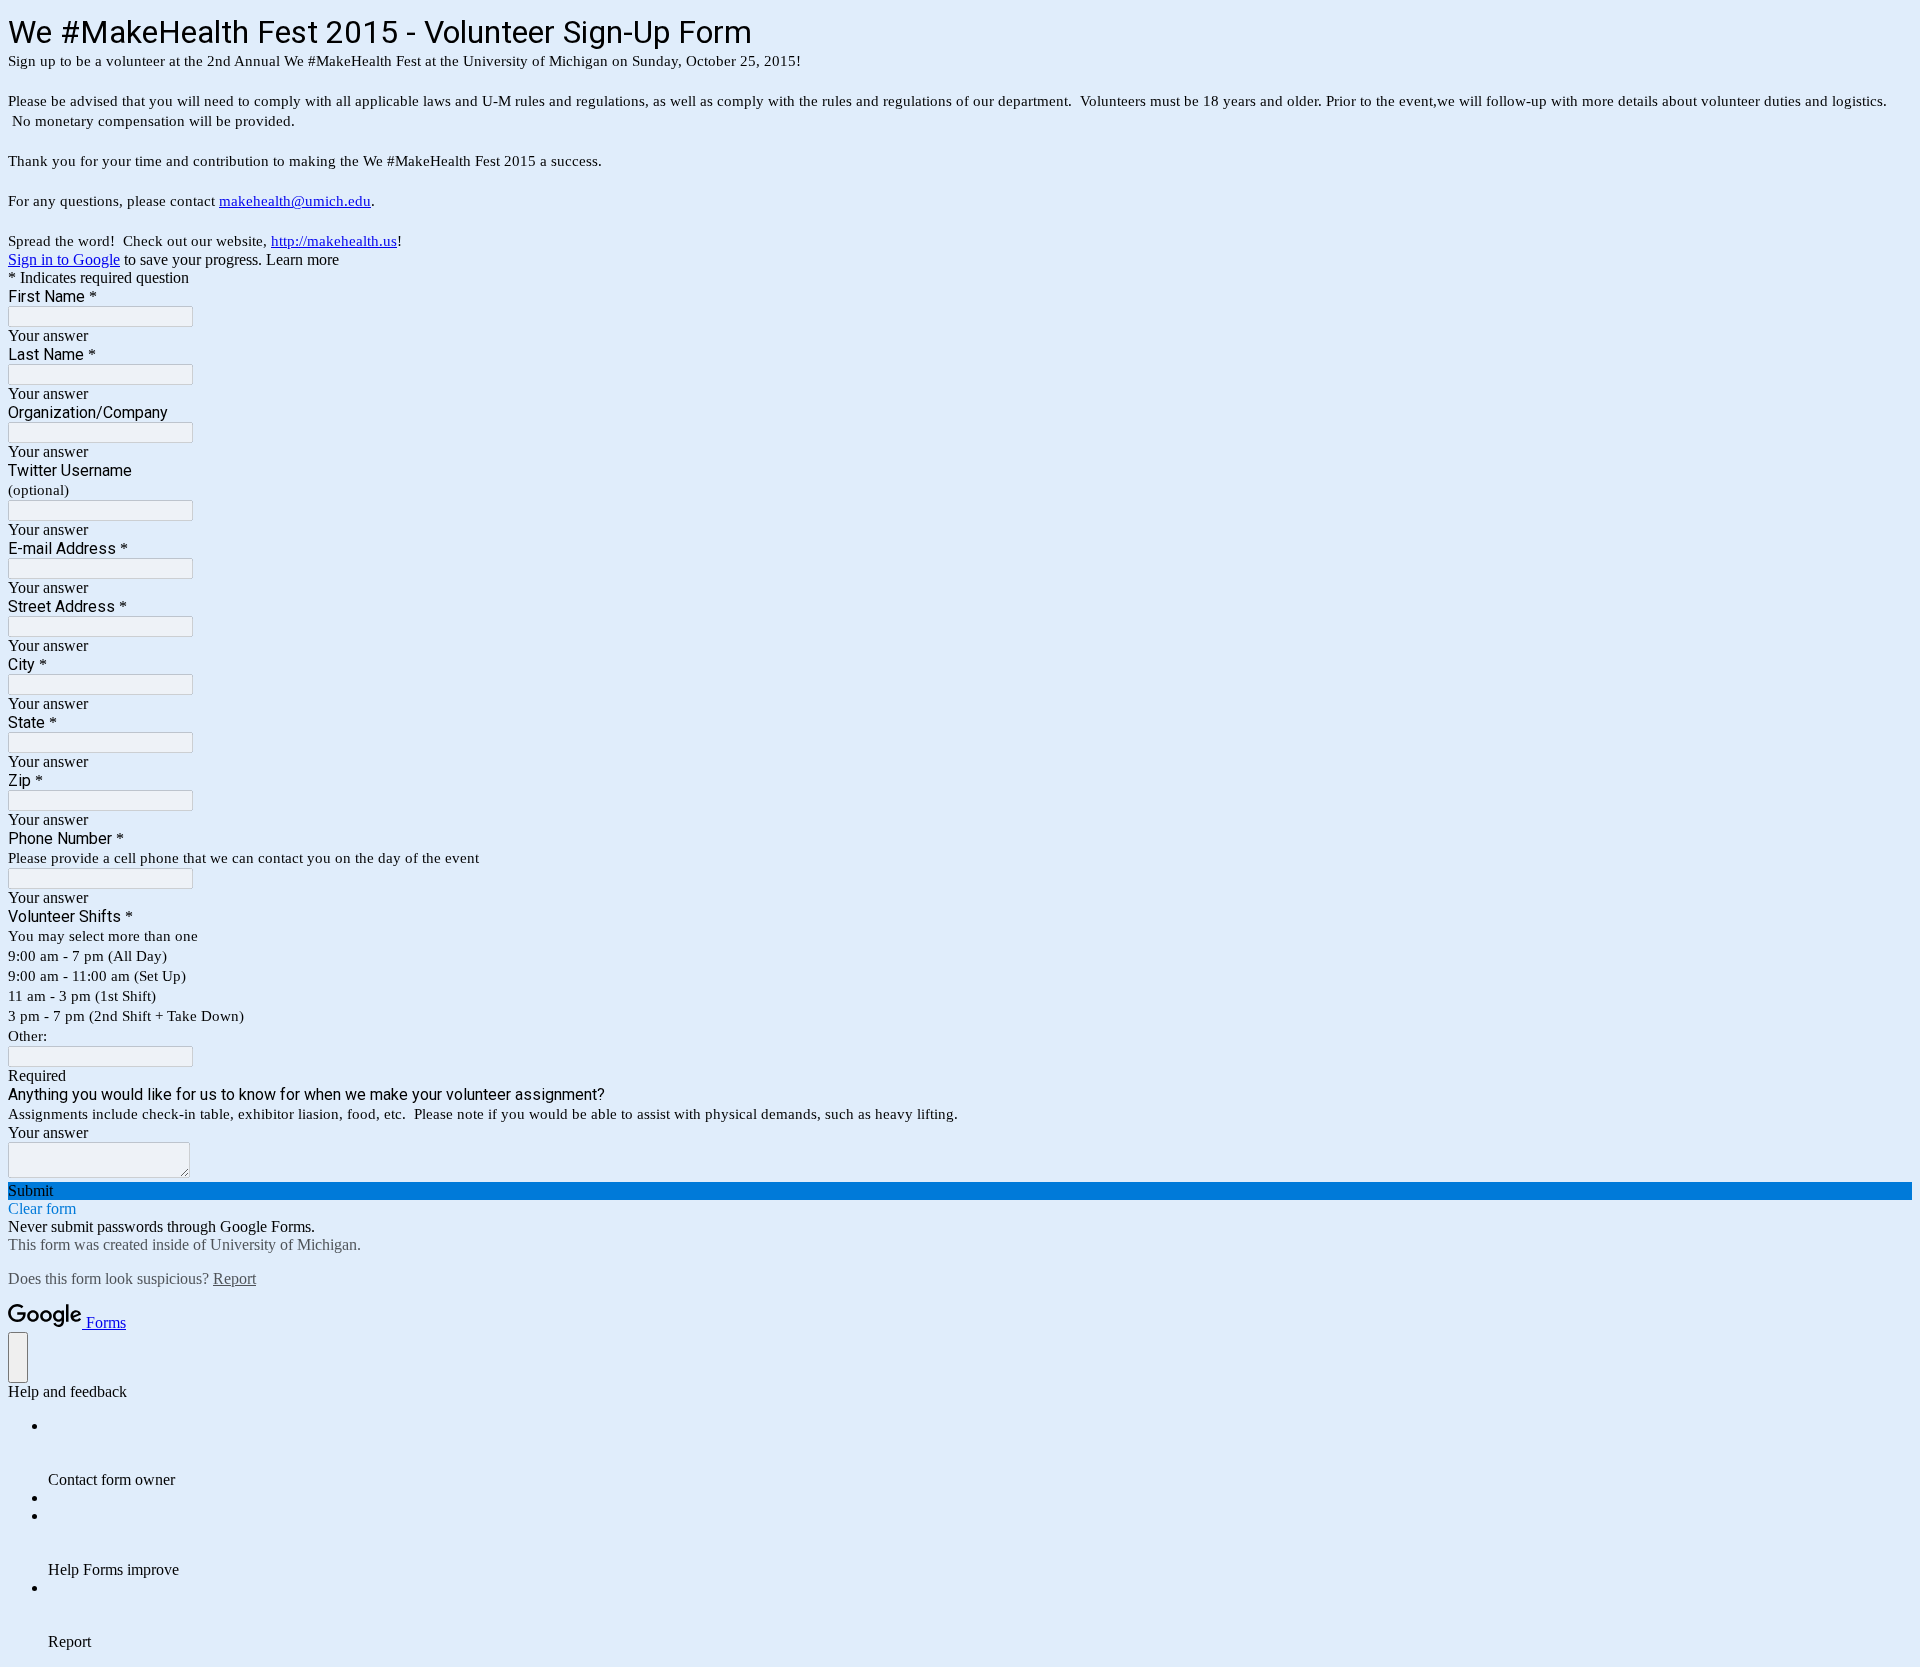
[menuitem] (980, 1453)
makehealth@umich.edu (295, 201)
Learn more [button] (302, 259)
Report (234, 1278)
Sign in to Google (64, 259)
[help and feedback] (18, 1357)
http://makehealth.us (334, 241)
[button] (960, 1191)
